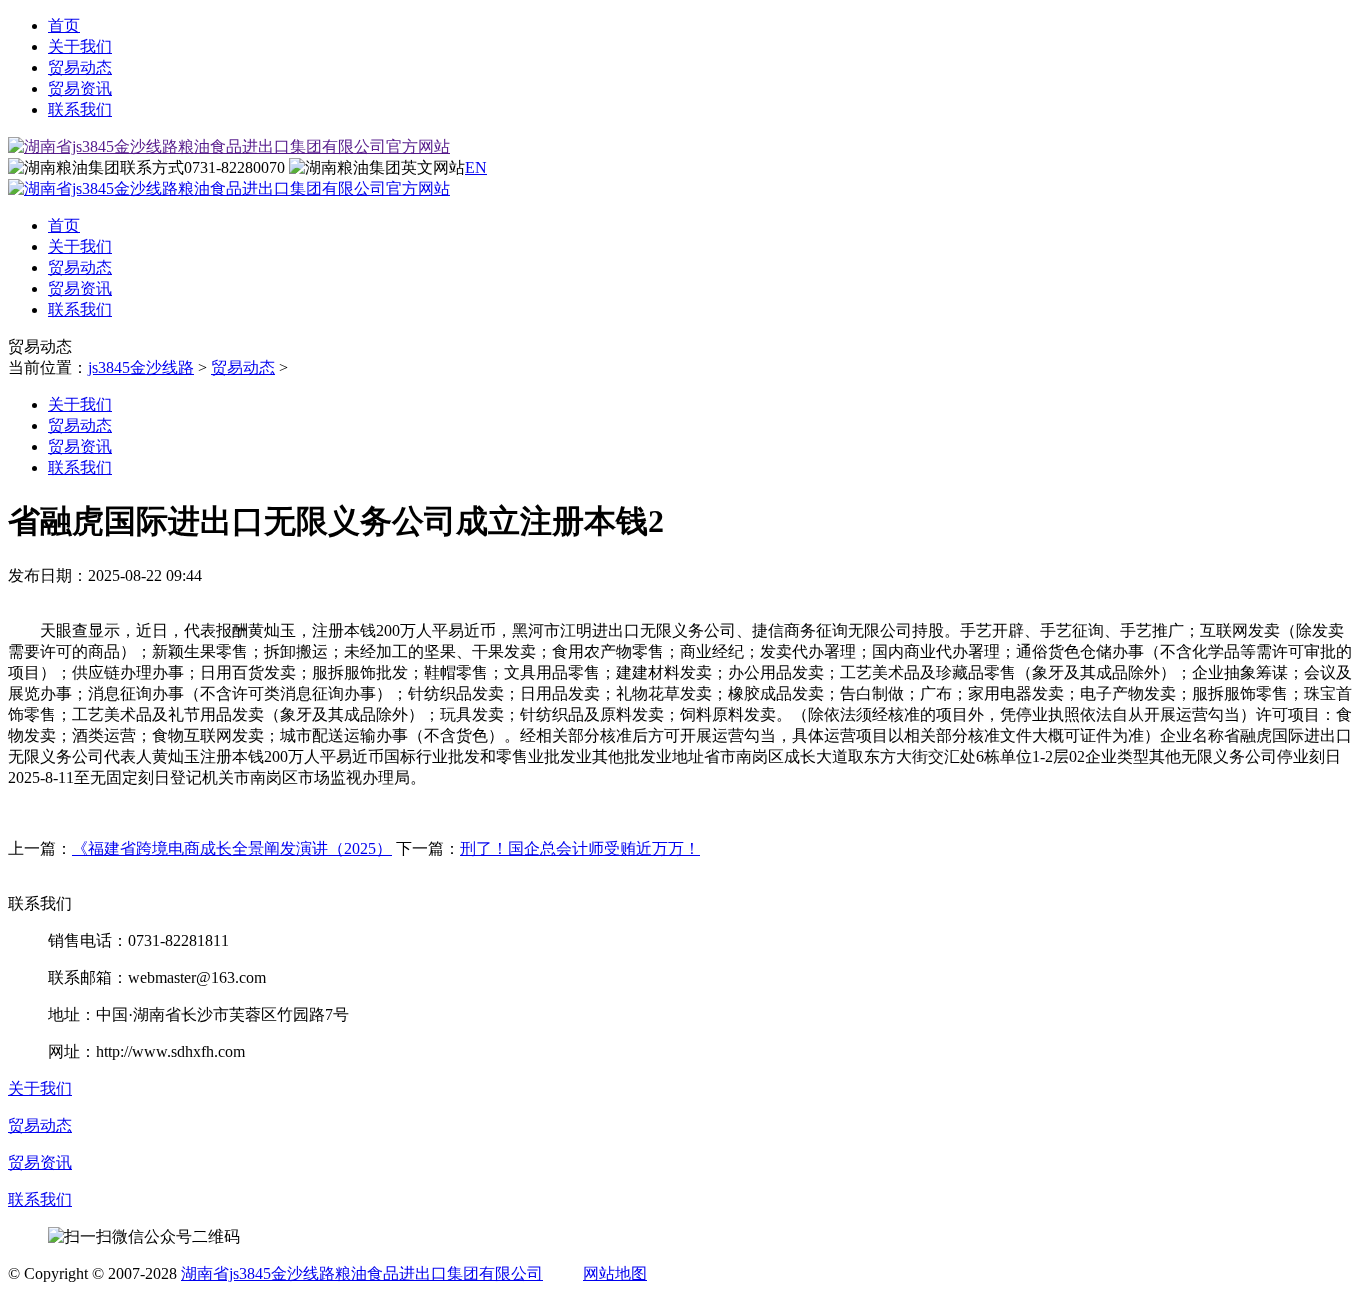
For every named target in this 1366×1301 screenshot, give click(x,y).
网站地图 (615, 1273)
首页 (64, 25)
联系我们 (80, 109)
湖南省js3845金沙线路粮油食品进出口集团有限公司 (362, 1273)
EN (476, 167)
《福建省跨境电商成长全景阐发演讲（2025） (232, 848)
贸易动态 (80, 67)
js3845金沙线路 (141, 367)
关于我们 (80, 46)
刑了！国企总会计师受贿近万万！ (580, 848)
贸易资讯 (80, 88)
